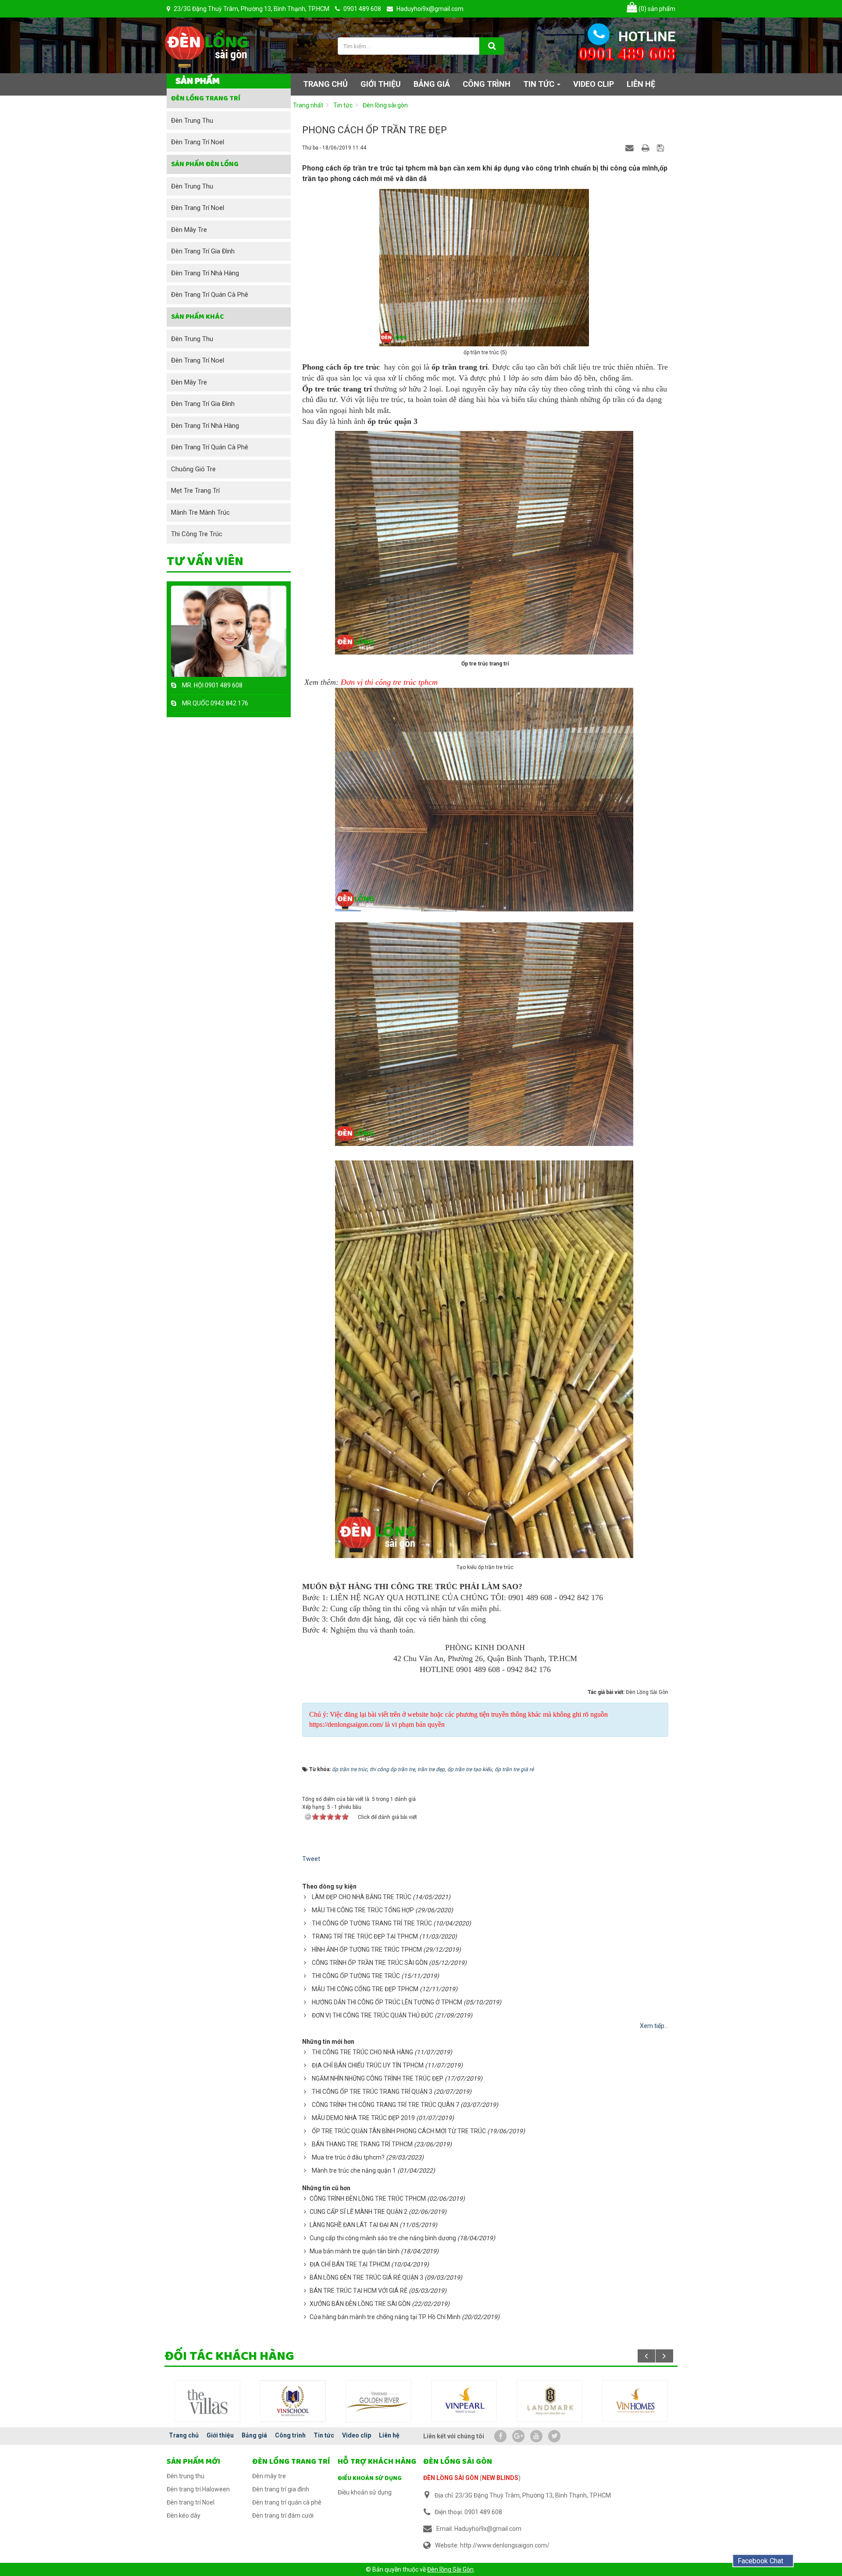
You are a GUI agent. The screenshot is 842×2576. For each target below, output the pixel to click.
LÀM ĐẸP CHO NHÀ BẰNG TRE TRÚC (362, 1897)
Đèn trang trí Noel (198, 142)
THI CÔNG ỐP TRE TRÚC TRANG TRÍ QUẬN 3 (372, 2092)
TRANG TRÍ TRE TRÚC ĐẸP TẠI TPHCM (365, 1936)
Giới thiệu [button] (381, 84)
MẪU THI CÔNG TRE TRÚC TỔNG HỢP (363, 1910)
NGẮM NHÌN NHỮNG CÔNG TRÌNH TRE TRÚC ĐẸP (378, 2078)
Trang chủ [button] (325, 84)
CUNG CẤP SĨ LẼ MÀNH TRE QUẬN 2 (359, 2212)
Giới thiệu (220, 2435)
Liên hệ (389, 2435)
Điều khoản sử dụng (370, 2478)
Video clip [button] (594, 84)
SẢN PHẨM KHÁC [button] (198, 317)
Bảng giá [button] (432, 84)
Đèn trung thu (192, 121)
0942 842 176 (229, 703)
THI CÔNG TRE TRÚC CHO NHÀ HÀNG (362, 2052)
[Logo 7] (378, 2400)
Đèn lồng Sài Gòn (450, 2569)
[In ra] (646, 147)
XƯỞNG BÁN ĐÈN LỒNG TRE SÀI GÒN (360, 2304)
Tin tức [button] (540, 84)
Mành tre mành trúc (200, 512)
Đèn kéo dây (184, 2516)
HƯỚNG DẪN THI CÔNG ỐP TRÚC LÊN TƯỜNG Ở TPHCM (387, 2002)
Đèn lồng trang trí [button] (206, 98)
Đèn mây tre (189, 230)
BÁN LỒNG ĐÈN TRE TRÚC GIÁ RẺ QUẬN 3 (366, 2277)
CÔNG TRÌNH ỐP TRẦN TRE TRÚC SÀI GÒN (370, 1963)
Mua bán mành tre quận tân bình (355, 2251)
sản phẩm (657, 9)
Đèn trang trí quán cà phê (210, 295)
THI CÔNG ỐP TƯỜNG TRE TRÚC (356, 1976)
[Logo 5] (207, 2401)
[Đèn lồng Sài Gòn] (206, 44)
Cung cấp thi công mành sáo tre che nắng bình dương (383, 2238)
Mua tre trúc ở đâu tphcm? (348, 2157)
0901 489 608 (224, 685)
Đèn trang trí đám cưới (283, 2516)
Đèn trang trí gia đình (203, 251)
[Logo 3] (635, 2401)
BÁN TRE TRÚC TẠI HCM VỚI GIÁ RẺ (359, 2291)
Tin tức (324, 2435)
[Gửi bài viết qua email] (631, 147)
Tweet (311, 1859)
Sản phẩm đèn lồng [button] (205, 164)
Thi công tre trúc (197, 534)
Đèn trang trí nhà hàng (205, 273)
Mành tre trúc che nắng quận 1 (354, 2170)
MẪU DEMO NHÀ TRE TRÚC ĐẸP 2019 (363, 2118)
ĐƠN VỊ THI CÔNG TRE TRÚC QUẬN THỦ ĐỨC (373, 2015)
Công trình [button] (487, 84)
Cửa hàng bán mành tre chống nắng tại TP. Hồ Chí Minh (385, 2317)
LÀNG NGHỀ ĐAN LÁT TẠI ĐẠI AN (354, 2225)
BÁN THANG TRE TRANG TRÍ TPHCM (362, 2144)
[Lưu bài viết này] (662, 147)
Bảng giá (254, 2435)
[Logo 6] (293, 2401)
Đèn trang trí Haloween (198, 2489)
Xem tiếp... (654, 2026)
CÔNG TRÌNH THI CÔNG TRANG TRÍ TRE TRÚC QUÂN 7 (385, 2105)
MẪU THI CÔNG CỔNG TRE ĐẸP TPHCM (365, 1989)
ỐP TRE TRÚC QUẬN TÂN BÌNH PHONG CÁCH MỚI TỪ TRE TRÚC (399, 2131)
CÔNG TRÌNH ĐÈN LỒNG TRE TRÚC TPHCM (368, 2199)
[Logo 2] (549, 2400)
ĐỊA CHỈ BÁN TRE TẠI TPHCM (350, 2264)
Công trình (290, 2435)
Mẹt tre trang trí (195, 491)
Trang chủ (184, 2435)
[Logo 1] (464, 2401)
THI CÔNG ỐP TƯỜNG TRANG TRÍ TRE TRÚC (372, 1923)
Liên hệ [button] (641, 84)
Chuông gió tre (193, 469)
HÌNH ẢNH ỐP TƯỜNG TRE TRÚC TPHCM (367, 1950)
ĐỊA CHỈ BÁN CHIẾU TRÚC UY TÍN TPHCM (368, 2065)
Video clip (357, 2435)
